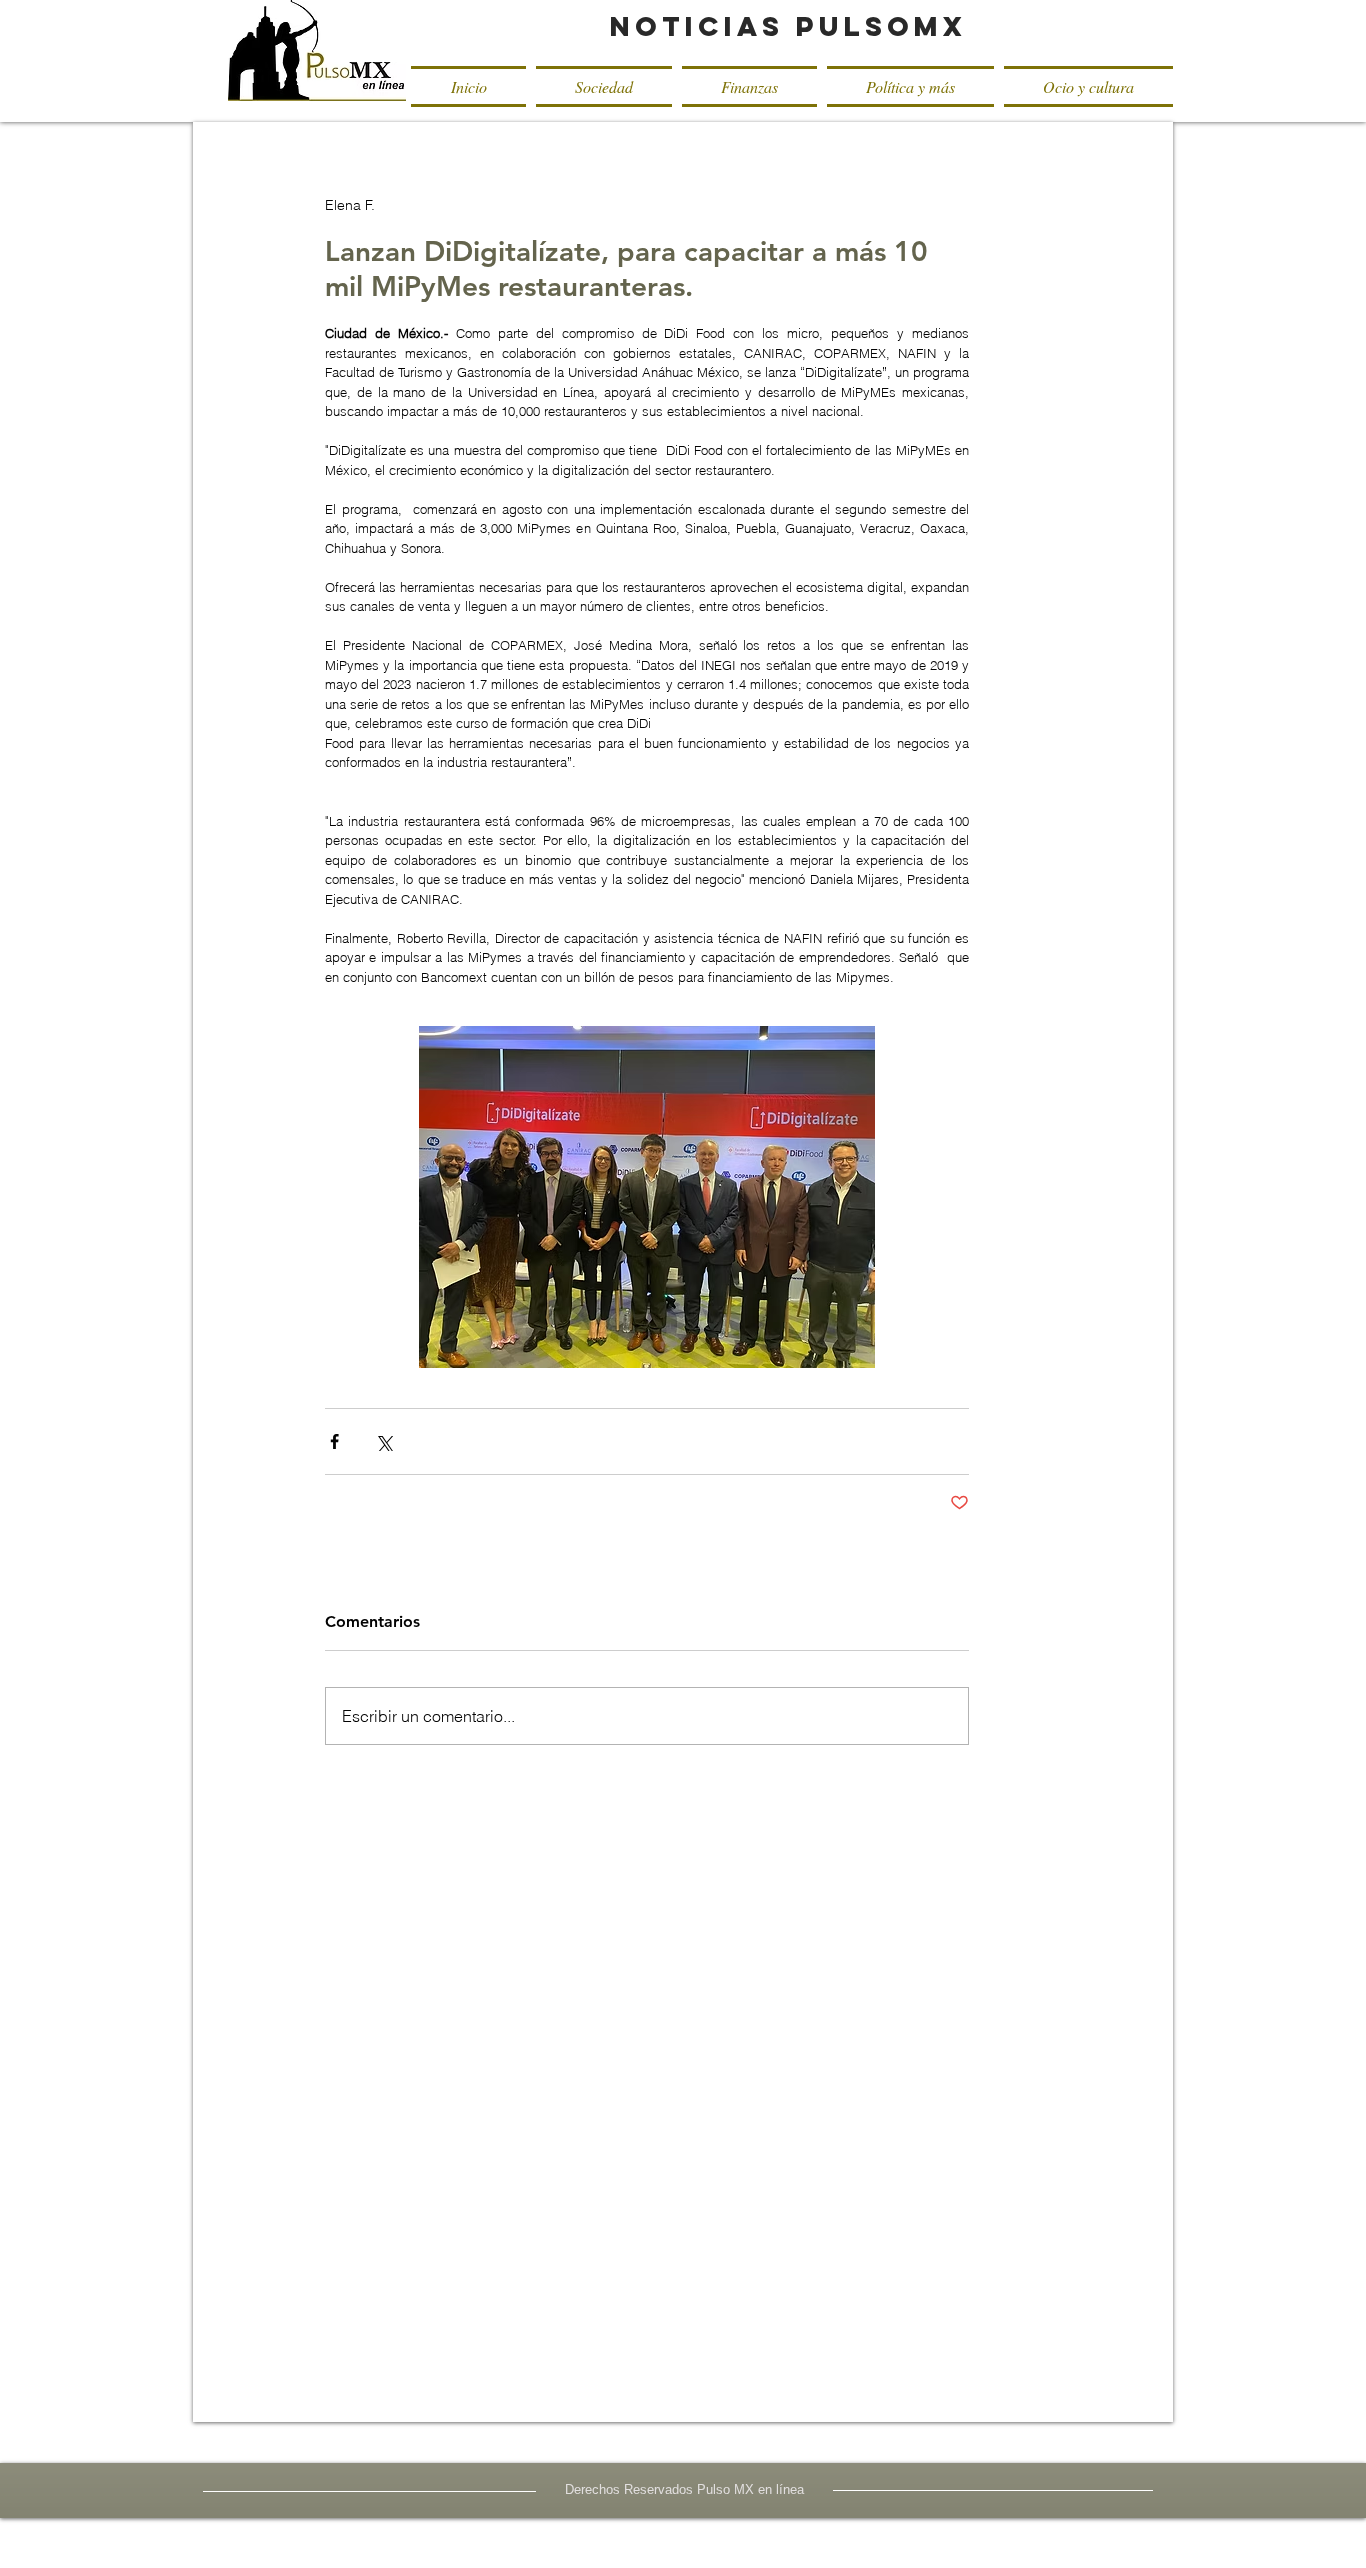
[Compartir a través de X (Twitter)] (383, 1441)
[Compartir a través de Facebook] (334, 1441)
